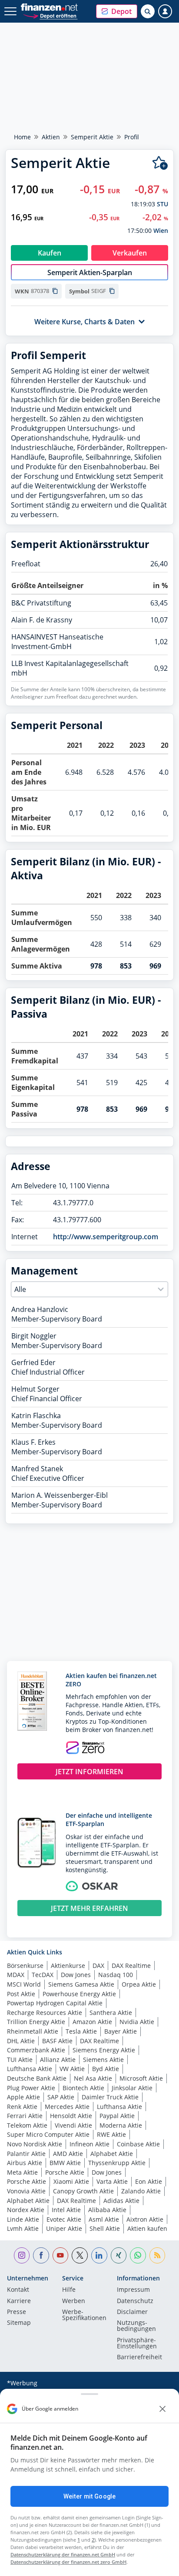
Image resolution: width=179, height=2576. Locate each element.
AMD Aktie (68, 2154)
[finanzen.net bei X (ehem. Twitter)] (80, 2255)
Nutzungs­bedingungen (136, 2326)
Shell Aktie (105, 2228)
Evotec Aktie (64, 2219)
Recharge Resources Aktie (45, 2013)
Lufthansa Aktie (30, 2069)
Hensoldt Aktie (71, 2116)
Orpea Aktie (139, 1984)
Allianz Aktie (58, 2060)
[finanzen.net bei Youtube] (61, 2255)
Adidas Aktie (121, 2201)
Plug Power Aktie (31, 2088)
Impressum (133, 2290)
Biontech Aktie (83, 2088)
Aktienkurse (68, 1966)
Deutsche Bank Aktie (37, 2078)
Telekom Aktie (27, 2125)
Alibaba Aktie (107, 2210)
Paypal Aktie (117, 2116)
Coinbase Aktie (138, 2144)
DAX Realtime (131, 1966)
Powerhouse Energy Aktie (79, 1994)
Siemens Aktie (103, 2060)
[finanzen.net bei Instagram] (22, 2255)
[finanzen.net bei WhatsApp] (138, 2255)
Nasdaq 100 (116, 1975)
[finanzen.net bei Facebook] (41, 2255)
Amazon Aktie (92, 2022)
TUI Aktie (20, 2060)
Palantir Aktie (26, 2154)
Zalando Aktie (141, 2191)
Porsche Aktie (65, 2172)
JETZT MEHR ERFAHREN (89, 1908)
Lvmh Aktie (23, 2228)
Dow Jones (76, 1975)
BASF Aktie (57, 2041)
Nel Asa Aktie (93, 2078)
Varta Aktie (112, 2181)
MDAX (16, 1975)
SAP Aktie (61, 2097)
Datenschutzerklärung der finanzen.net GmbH (63, 2554)
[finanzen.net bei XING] (119, 2255)
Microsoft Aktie (141, 2078)
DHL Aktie (21, 2041)
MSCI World (24, 1984)
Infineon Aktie (89, 2144)
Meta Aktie (22, 2172)
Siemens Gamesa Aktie (81, 1984)
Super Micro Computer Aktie (48, 2134)
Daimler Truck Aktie (110, 2097)
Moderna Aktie (121, 2125)
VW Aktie (72, 2069)
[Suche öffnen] (148, 11)
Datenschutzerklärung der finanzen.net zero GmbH (68, 2562)
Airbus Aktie (25, 2163)
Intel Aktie (66, 2210)
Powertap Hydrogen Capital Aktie (55, 2003)
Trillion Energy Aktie (36, 2022)
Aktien (51, 137)
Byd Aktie (106, 2069)
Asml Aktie (104, 2219)
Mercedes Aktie (67, 2107)
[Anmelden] (165, 11)
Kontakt (18, 2290)
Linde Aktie (23, 2219)
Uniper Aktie (64, 2228)
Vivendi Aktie (73, 2125)
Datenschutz (135, 2301)
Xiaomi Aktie (71, 2181)
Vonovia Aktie (26, 2191)
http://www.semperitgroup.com (106, 1237)
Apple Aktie (23, 2097)
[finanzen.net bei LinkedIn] (99, 2255)
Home (22, 137)
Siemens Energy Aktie (104, 2050)
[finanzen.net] (49, 7)
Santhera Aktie (111, 2013)
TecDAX (43, 1975)
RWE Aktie (111, 2134)
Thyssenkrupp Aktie (117, 2163)
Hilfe (69, 2290)
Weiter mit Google (89, 2496)
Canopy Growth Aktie (83, 2191)
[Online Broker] (50, 15)
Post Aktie (21, 1994)
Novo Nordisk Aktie (35, 2144)
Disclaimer (132, 2312)
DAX (98, 1966)
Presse (17, 2312)
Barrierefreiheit (139, 2357)
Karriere (19, 2301)
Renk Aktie (22, 2107)
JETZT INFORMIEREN (89, 1772)
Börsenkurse (25, 1966)
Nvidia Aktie (137, 2022)
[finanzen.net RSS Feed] (157, 2255)
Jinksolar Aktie (132, 2088)
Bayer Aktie (121, 2031)
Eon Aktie (149, 2181)
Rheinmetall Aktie (33, 2031)
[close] (162, 2409)
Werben (74, 2301)
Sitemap (19, 2323)
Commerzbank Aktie (36, 2050)
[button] (117, 11)
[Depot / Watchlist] (160, 163)
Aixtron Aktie (145, 2219)
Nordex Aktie (26, 2210)
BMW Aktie (65, 2163)
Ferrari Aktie (25, 2116)
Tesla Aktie (81, 2031)
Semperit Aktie (92, 137)
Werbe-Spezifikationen (84, 2315)
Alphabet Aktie (112, 2154)
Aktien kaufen (147, 2228)
